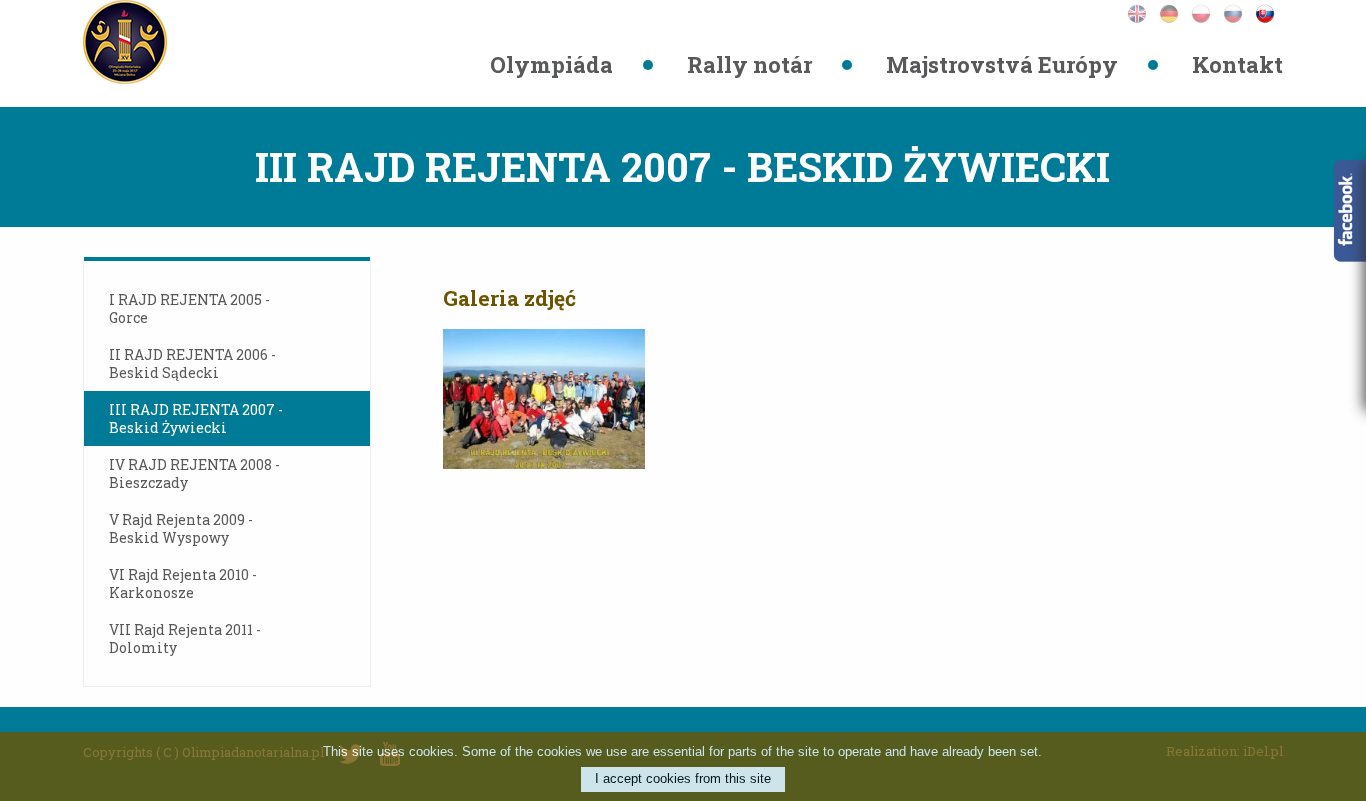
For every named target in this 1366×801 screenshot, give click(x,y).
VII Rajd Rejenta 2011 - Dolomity (185, 638)
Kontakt (1237, 64)
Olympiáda (551, 64)
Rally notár (749, 64)
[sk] (1269, 11)
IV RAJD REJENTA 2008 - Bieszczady (194, 473)
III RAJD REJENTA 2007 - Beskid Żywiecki (196, 418)
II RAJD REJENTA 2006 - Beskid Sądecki (192, 363)
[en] (1143, 11)
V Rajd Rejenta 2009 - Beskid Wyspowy (181, 528)
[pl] (1207, 11)
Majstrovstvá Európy (1002, 64)
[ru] (1239, 11)
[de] (1175, 11)
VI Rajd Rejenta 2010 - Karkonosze (183, 583)
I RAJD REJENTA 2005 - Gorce (189, 308)
